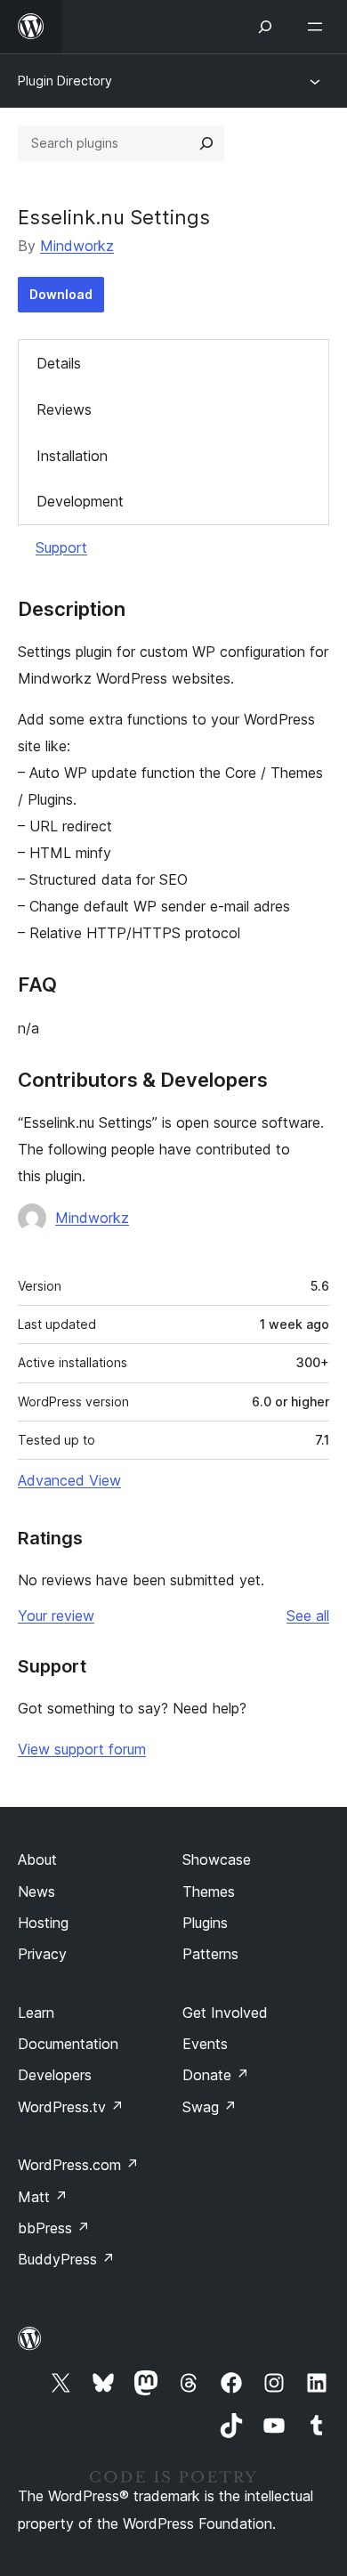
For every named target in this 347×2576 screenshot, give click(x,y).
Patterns (210, 1954)
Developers (55, 2075)
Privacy (42, 1954)
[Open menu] (319, 27)
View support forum (82, 1749)
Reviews (64, 409)
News (36, 1891)
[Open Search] (265, 27)
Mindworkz (77, 246)
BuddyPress (66, 2259)
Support (61, 547)
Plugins (205, 1923)
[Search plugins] (206, 143)
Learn (36, 2013)
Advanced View (69, 1480)
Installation (72, 456)
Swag (210, 2107)
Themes (209, 1891)
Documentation (68, 2044)
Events (205, 2044)
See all (308, 1616)
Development (80, 501)
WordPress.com (78, 2165)
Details (59, 363)
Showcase (217, 1859)
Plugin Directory (65, 81)
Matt (43, 2197)
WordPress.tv (71, 2107)
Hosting (43, 1923)
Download (61, 294)
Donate (216, 2075)
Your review (56, 1616)
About (37, 1859)
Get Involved (225, 2013)
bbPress (54, 2228)
